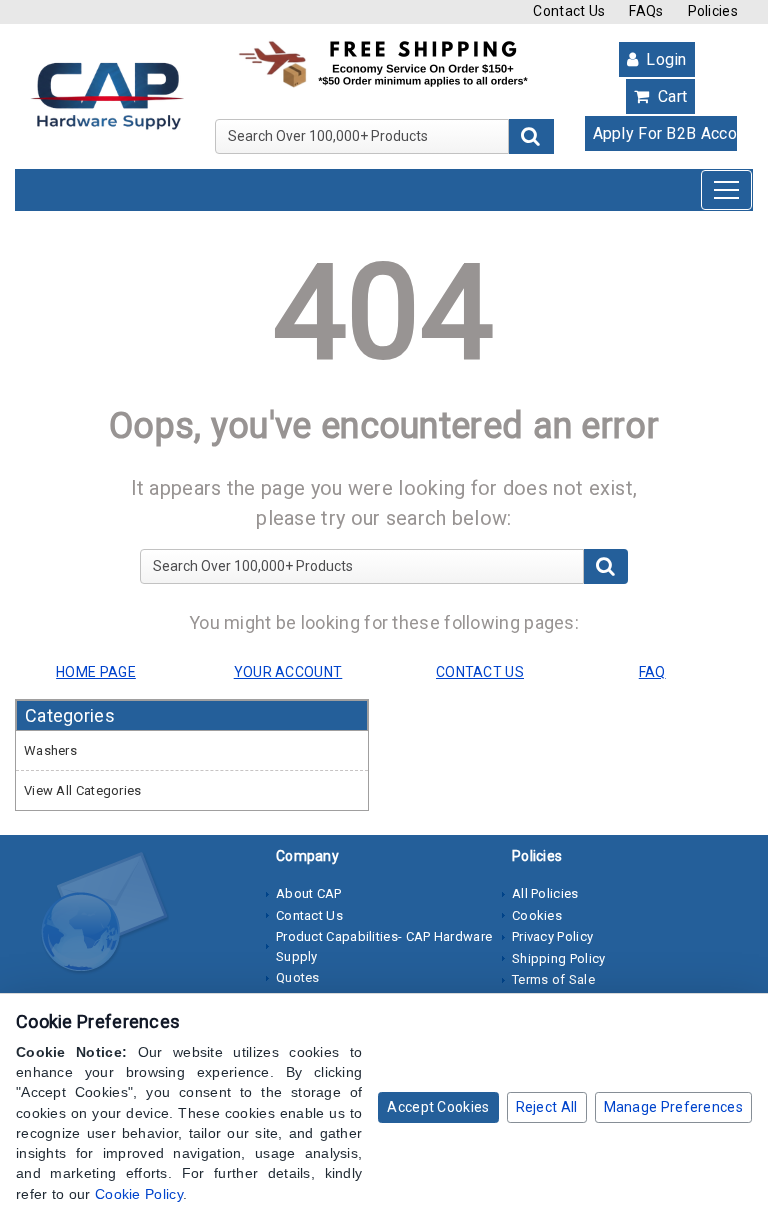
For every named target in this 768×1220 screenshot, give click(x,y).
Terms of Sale (553, 979)
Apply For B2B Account (666, 133)
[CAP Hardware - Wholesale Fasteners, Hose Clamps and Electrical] (107, 95)
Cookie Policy (139, 1194)
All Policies (545, 893)
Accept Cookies (438, 1107)
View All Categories (83, 790)
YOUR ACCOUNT (288, 672)
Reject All (547, 1107)
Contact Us (569, 11)
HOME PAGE (96, 672)
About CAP (309, 893)
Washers (50, 750)
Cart (671, 96)
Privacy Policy (552, 936)
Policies (713, 11)
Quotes (298, 977)
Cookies (537, 915)
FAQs (646, 11)
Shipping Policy (559, 958)
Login (664, 59)
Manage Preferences (673, 1107)
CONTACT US (480, 672)
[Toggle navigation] (726, 190)
